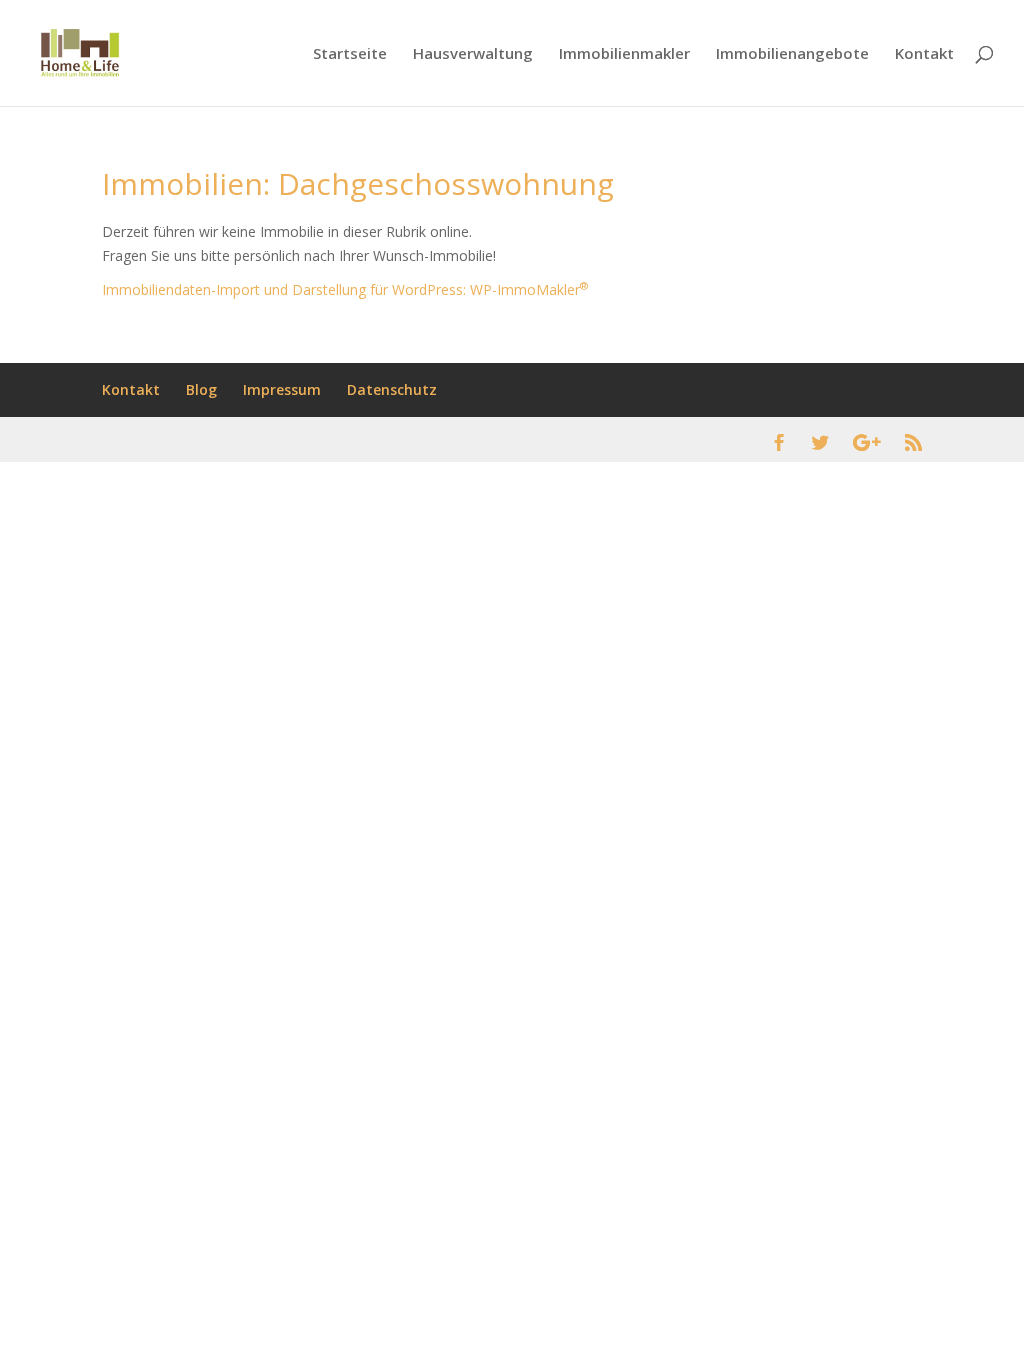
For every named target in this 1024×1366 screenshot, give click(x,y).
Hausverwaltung (473, 54)
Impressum (282, 389)
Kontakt (924, 54)
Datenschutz (392, 389)
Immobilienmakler (624, 54)
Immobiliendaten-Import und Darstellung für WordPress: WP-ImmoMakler (345, 289)
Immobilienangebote (792, 54)
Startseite (350, 54)
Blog (201, 389)
